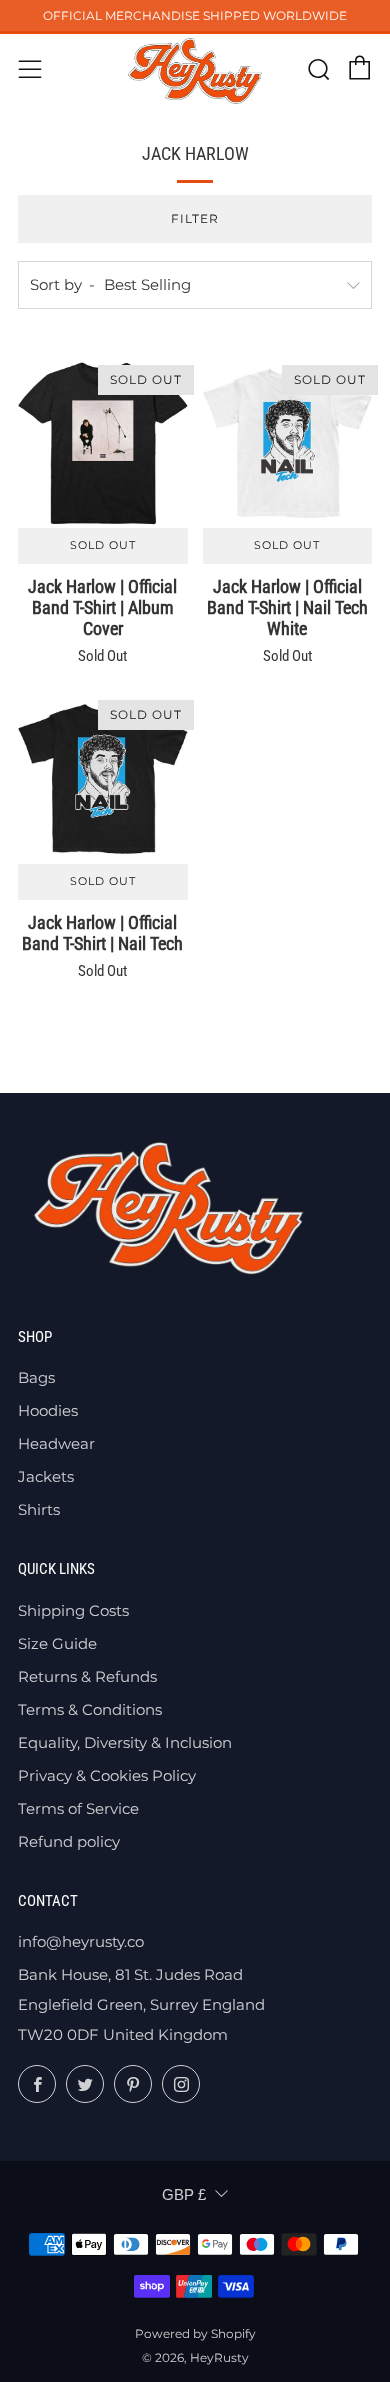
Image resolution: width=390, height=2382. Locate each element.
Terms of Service (78, 1808)
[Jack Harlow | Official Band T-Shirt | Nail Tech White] (288, 444)
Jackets (46, 1476)
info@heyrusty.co (81, 1941)
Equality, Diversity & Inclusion (125, 1742)
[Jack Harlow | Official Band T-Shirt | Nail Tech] (103, 779)
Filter (195, 218)
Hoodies (48, 1410)
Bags (36, 1377)
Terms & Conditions (90, 1709)
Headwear (56, 1443)
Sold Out (103, 545)
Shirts (39, 1509)
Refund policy (69, 1841)
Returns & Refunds (87, 1676)
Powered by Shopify (195, 2333)
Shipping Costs (73, 1610)
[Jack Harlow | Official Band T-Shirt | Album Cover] (103, 444)
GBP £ (184, 2194)
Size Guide (57, 1643)
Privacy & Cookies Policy (107, 1775)
